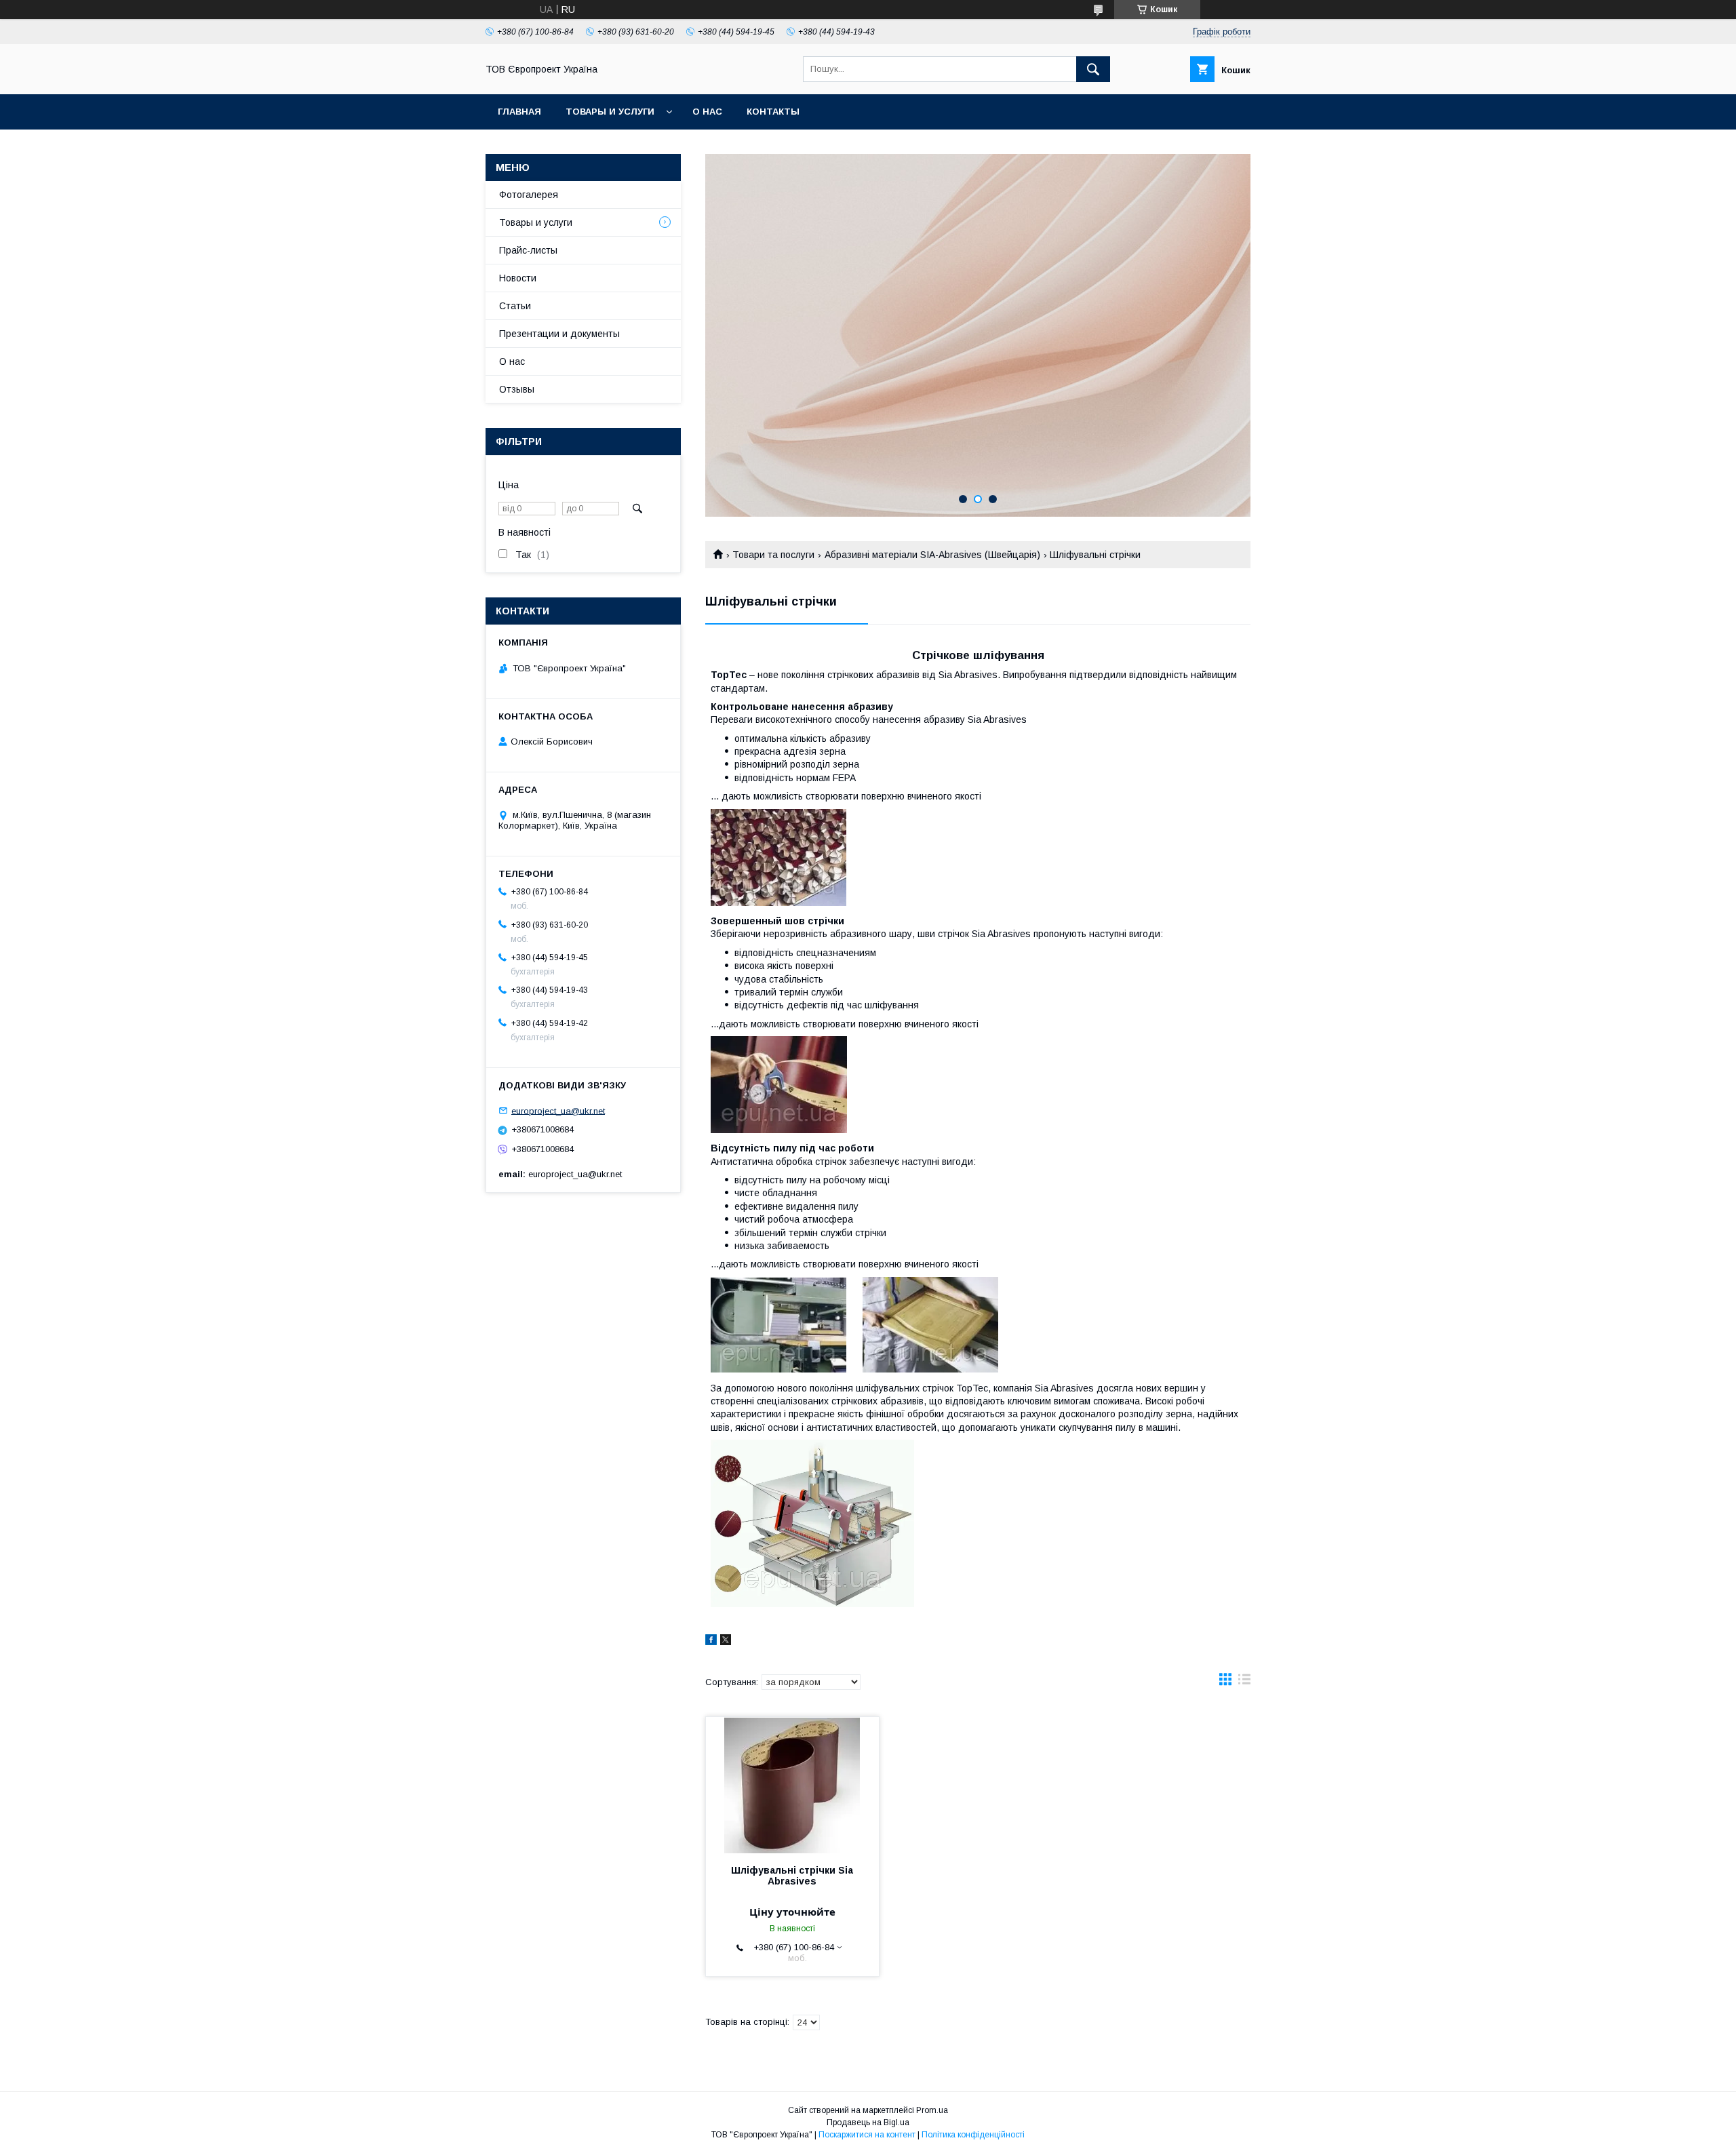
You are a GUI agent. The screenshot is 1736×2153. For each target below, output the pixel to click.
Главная (519, 112)
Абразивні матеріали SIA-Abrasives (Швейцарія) (932, 555)
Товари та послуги (773, 555)
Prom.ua (932, 2110)
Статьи (515, 306)
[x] (726, 1642)
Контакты (773, 112)
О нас (707, 112)
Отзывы (517, 389)
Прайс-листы (528, 250)
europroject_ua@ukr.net (558, 1110)
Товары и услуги (610, 112)
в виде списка (1244, 1682)
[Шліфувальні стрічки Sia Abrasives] (792, 1785)
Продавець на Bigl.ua (868, 2122)
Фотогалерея (529, 195)
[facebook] (711, 1642)
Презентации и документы (559, 334)
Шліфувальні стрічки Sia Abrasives (792, 1876)
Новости (518, 278)
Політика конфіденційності (973, 2135)
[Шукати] (1093, 69)
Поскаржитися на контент (867, 2135)
